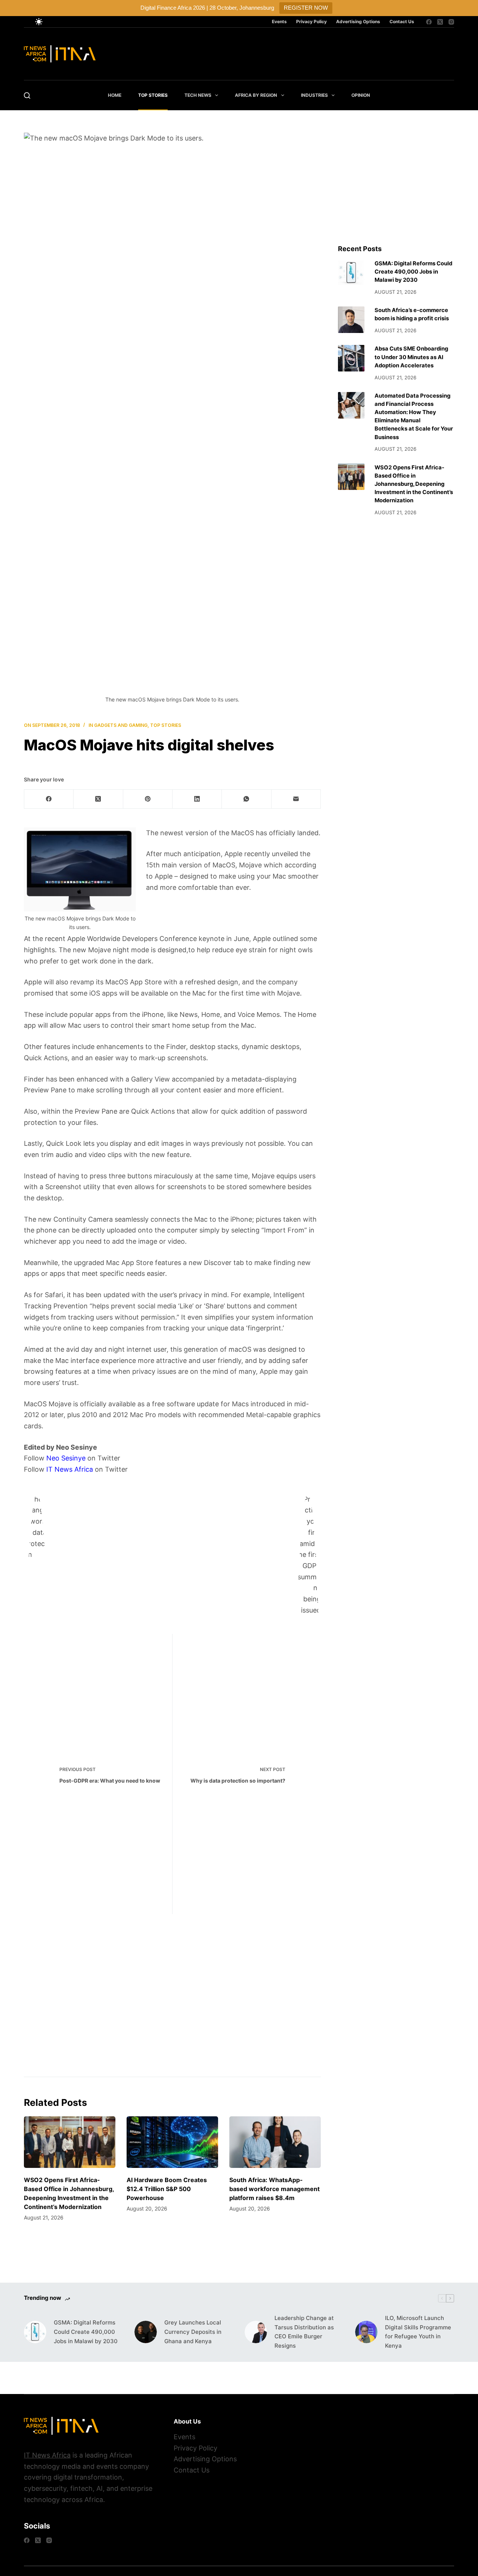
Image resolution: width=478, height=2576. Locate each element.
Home (115, 95)
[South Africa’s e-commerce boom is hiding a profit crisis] (351, 320)
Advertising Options (358, 21)
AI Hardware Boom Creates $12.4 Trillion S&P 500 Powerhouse (167, 2189)
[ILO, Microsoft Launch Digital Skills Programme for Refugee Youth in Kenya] (366, 2332)
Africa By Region (256, 95)
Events (279, 21)
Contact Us (402, 21)
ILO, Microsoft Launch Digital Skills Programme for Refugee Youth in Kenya (418, 2332)
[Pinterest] (148, 799)
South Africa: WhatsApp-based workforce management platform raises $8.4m (274, 2189)
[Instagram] (451, 22)
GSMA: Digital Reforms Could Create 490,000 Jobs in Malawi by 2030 (413, 272)
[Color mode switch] (39, 22)
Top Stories (153, 95)
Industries (314, 95)
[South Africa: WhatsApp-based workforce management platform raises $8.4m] (275, 2142)
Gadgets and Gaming (121, 725)
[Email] (296, 799)
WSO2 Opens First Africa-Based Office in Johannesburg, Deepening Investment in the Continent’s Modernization (414, 484)
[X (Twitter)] (440, 22)
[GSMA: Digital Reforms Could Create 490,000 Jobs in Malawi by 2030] (351, 273)
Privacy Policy (311, 21)
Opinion (361, 95)
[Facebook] (429, 22)
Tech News (198, 95)
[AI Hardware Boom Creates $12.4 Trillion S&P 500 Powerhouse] (172, 2142)
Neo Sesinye (66, 1458)
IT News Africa (69, 1469)
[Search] (27, 95)
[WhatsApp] (246, 799)
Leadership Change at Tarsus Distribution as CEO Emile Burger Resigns (304, 2332)
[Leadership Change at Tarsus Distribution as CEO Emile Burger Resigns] (256, 2332)
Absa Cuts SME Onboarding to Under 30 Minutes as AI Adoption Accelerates (411, 357)
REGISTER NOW (306, 8)
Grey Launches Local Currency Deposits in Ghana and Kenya (193, 2332)
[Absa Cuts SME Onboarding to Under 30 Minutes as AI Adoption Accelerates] (351, 358)
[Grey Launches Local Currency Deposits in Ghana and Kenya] (146, 2332)
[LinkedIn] (197, 799)
